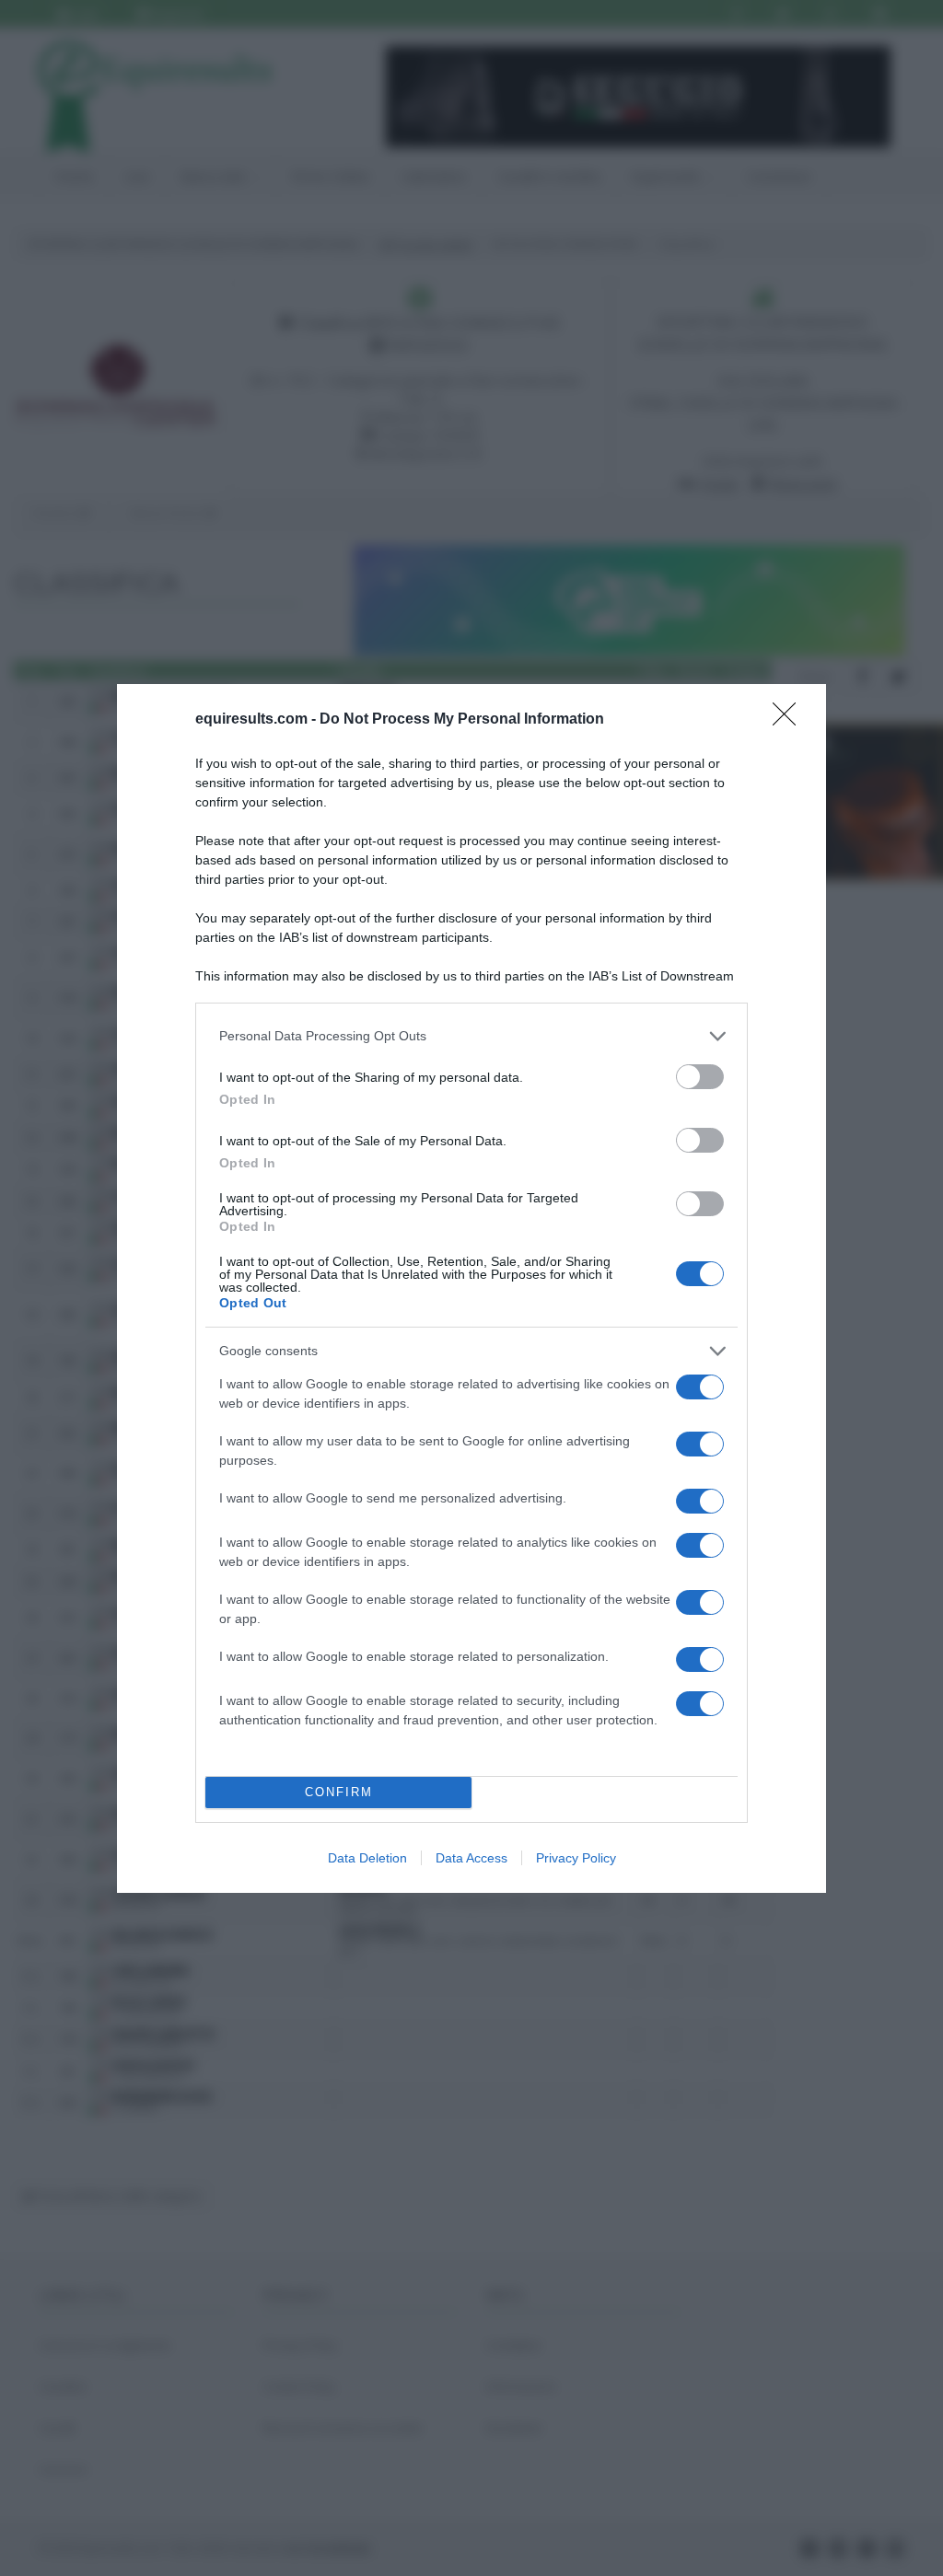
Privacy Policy (576, 1858)
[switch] (700, 1077)
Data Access (471, 1858)
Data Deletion (367, 1858)
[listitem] (471, 1036)
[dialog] (471, 1288)
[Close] (790, 720)
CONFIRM (339, 1792)
